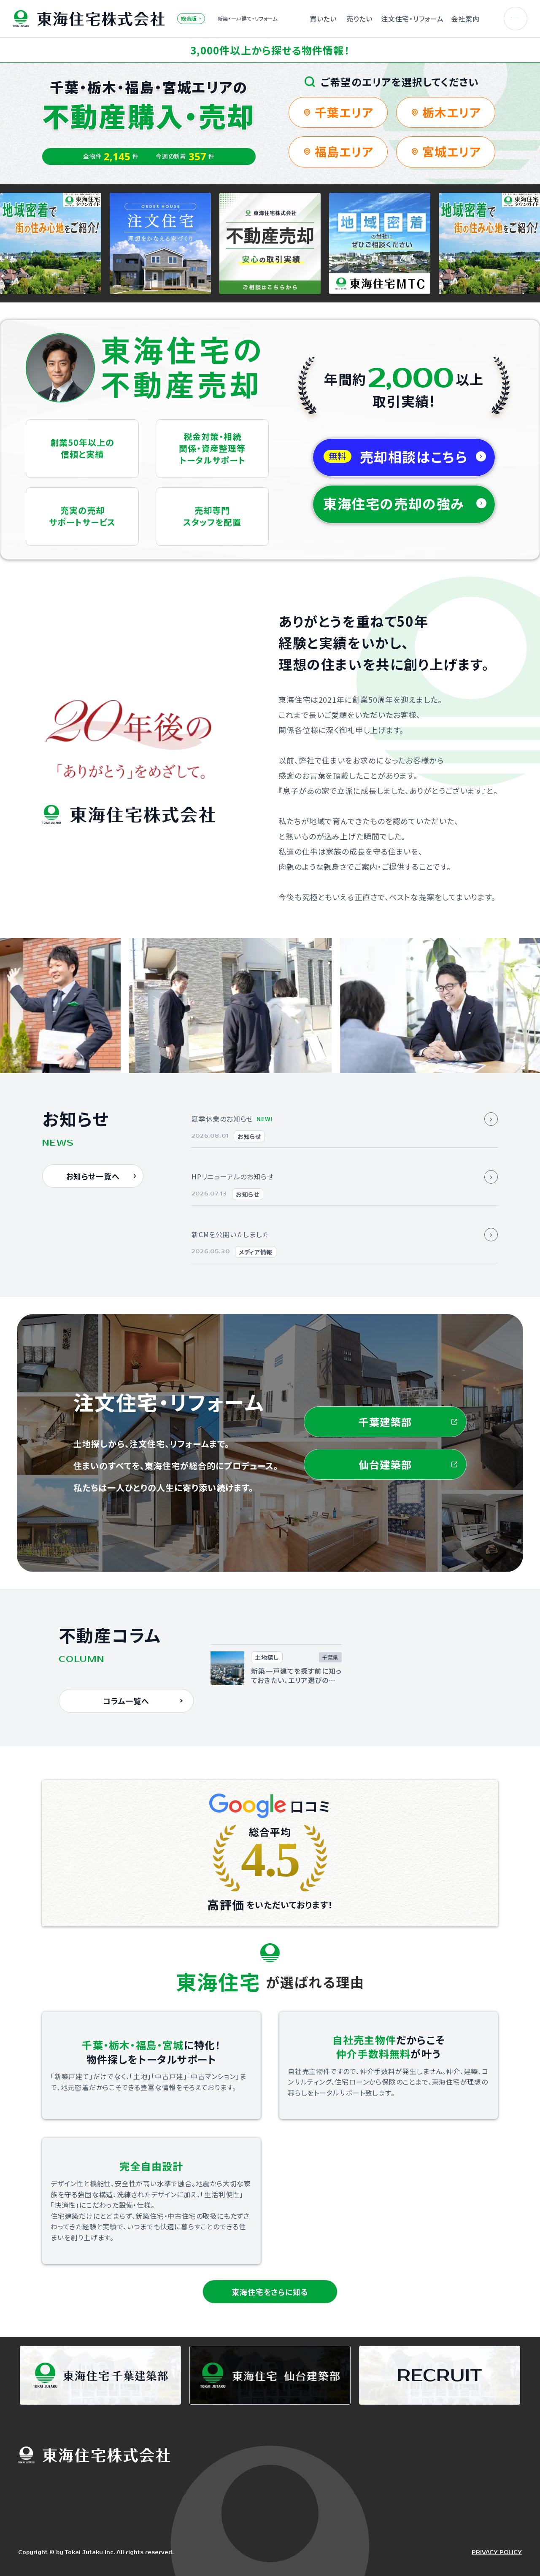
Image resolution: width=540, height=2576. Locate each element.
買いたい (323, 19)
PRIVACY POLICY (497, 2553)
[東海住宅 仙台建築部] (270, 2375)
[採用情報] (440, 2375)
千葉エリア (344, 112)
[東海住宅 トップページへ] (89, 19)
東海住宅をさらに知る (270, 2292)
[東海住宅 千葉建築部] (100, 2375)
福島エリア (344, 151)
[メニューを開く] (516, 19)
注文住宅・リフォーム (412, 19)
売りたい (359, 19)
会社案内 (465, 19)
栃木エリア (452, 112)
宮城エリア (452, 151)
